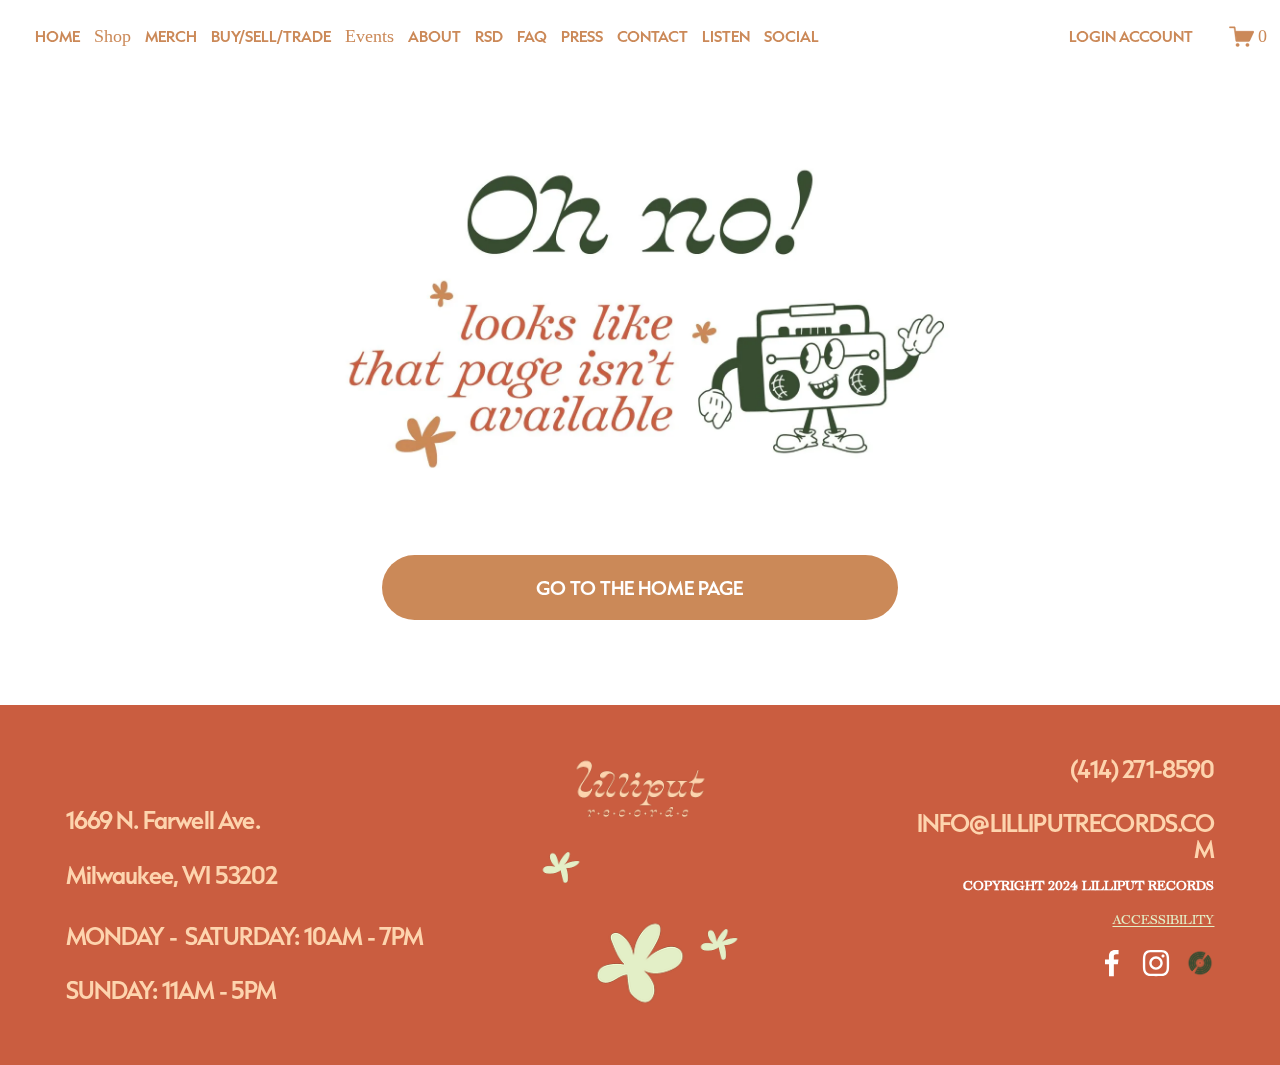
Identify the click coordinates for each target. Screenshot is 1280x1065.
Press (582, 36)
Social (791, 36)
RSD (489, 36)
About (434, 36)
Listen (726, 36)
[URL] (1200, 963)
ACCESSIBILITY (1163, 920)
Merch (171, 36)
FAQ (532, 36)
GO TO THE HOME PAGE (639, 587)
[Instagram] (1156, 963)
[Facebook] (1112, 963)
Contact (652, 36)
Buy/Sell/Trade (271, 36)
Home (57, 36)
